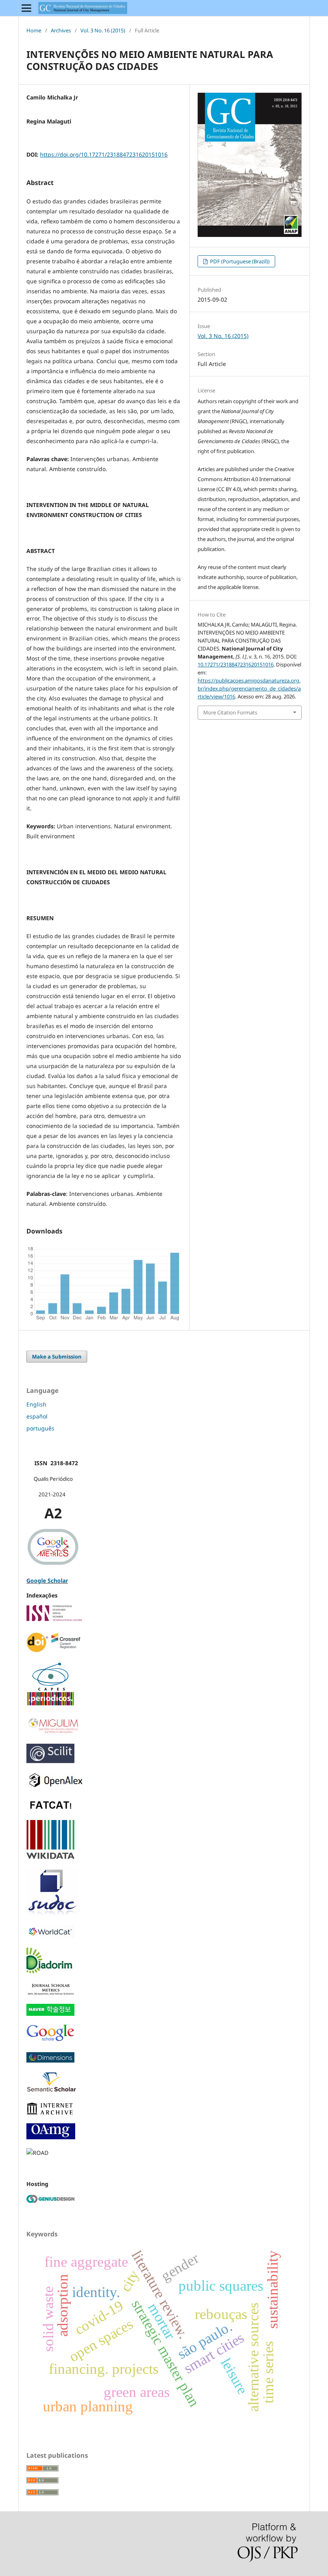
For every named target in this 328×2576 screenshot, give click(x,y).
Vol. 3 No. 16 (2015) (103, 30)
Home (34, 30)
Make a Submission (57, 1357)
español (37, 1416)
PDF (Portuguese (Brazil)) (239, 261)
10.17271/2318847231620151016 (236, 664)
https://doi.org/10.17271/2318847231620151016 (104, 154)
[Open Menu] (26, 8)
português (40, 1428)
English (36, 1404)
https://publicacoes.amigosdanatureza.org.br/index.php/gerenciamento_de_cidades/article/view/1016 (249, 688)
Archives (61, 30)
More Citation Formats (230, 712)
